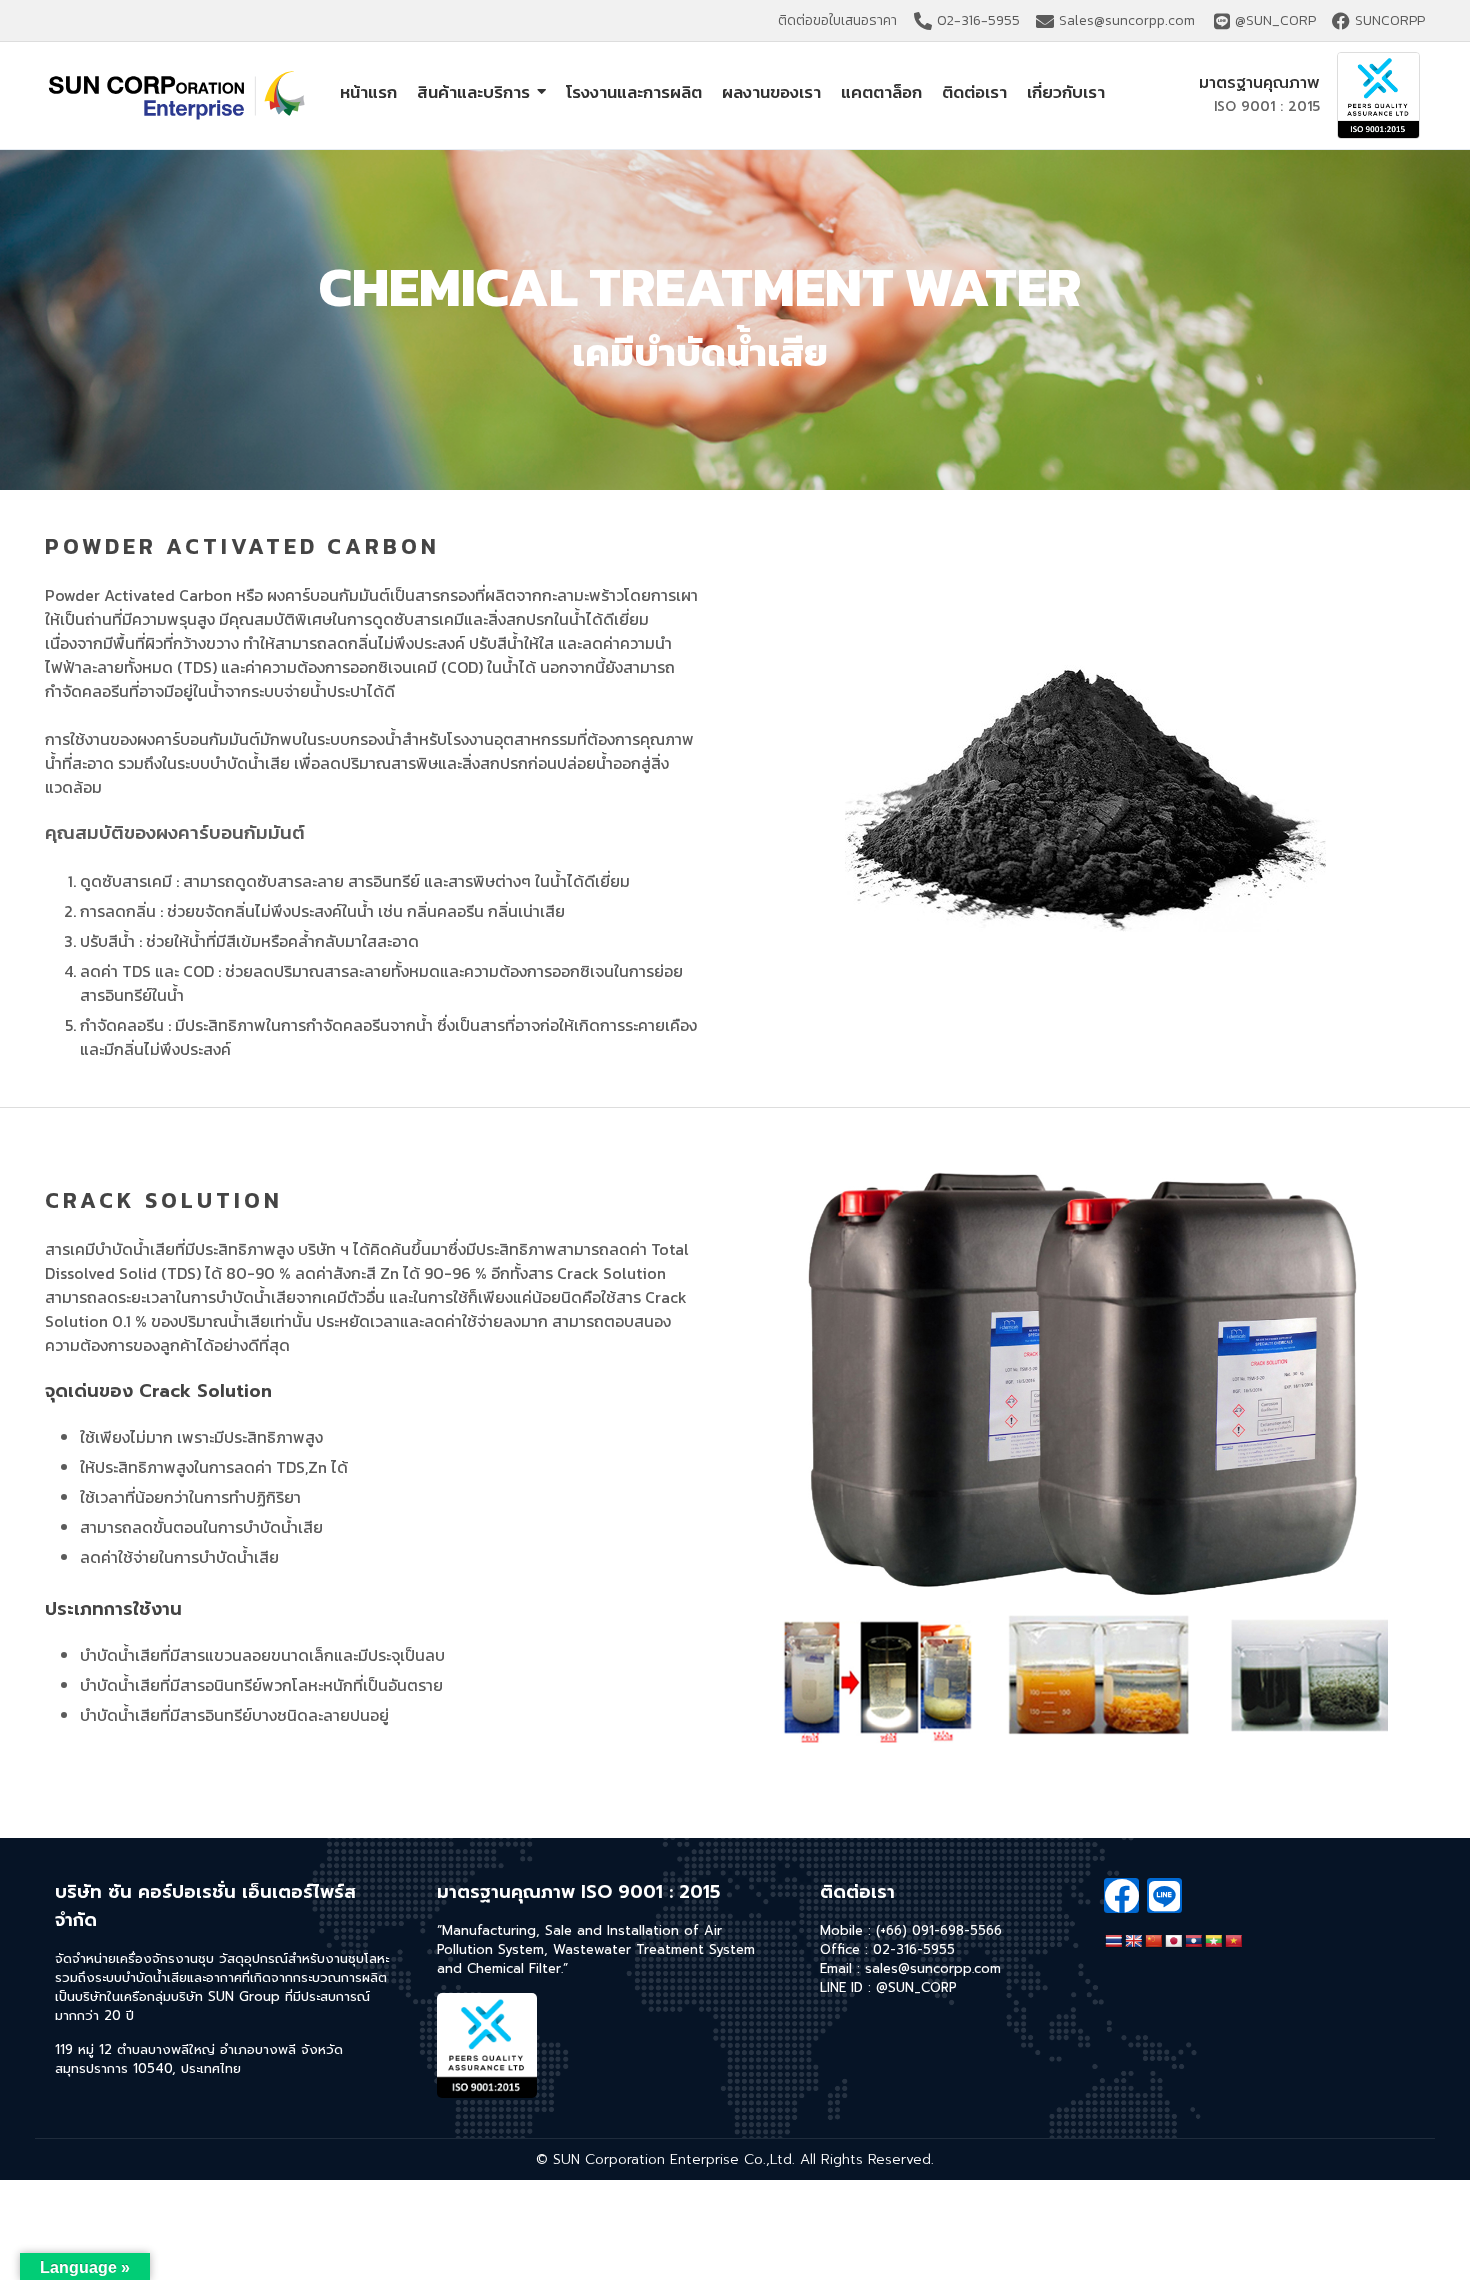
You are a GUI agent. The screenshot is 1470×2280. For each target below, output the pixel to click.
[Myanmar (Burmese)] (1213, 1941)
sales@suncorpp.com (933, 1968)
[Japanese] (1173, 1941)
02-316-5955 (914, 1949)
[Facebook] (1121, 1895)
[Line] (1164, 1895)
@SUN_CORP (916, 1987)
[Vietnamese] (1233, 1941)
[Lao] (1193, 1941)
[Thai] (1113, 1941)
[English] (1133, 1941)
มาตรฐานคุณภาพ (1259, 83)
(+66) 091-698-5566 (939, 1930)
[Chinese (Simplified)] (1153, 1941)
